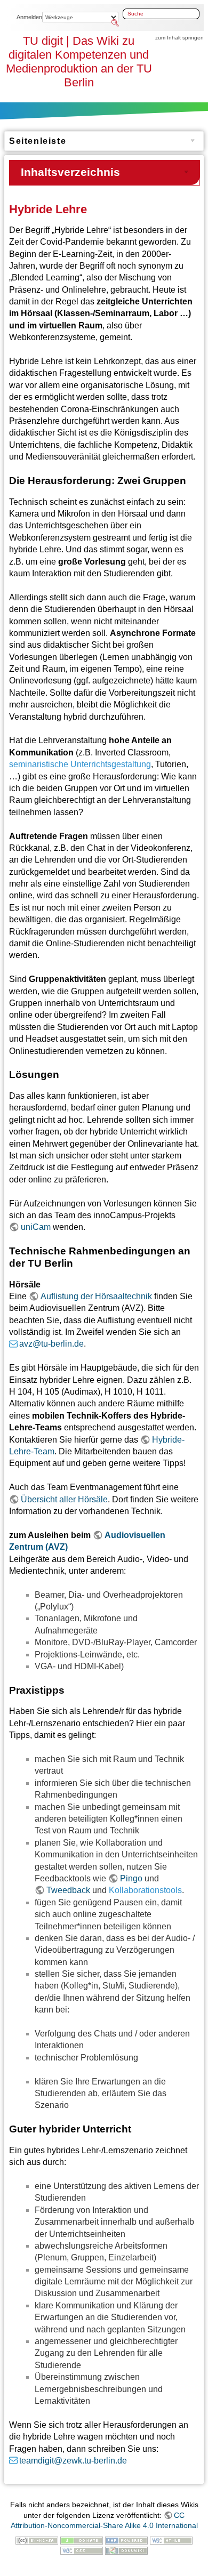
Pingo (131, 1878)
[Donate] (82, 2540)
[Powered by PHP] (126, 2540)
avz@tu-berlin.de (51, 1344)
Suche (116, 23)
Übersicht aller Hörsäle (64, 1499)
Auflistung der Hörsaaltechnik (96, 1296)
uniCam (36, 1227)
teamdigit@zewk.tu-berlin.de (73, 2461)
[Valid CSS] (82, 2550)
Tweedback (68, 1890)
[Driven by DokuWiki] (126, 2550)
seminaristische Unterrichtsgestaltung (80, 764)
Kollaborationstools (145, 1890)
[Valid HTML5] (171, 2540)
